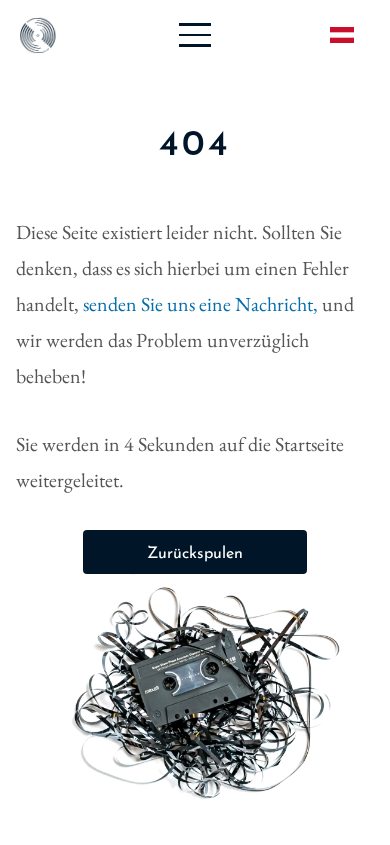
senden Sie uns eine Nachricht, (202, 304)
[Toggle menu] (195, 35)
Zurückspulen (195, 554)
